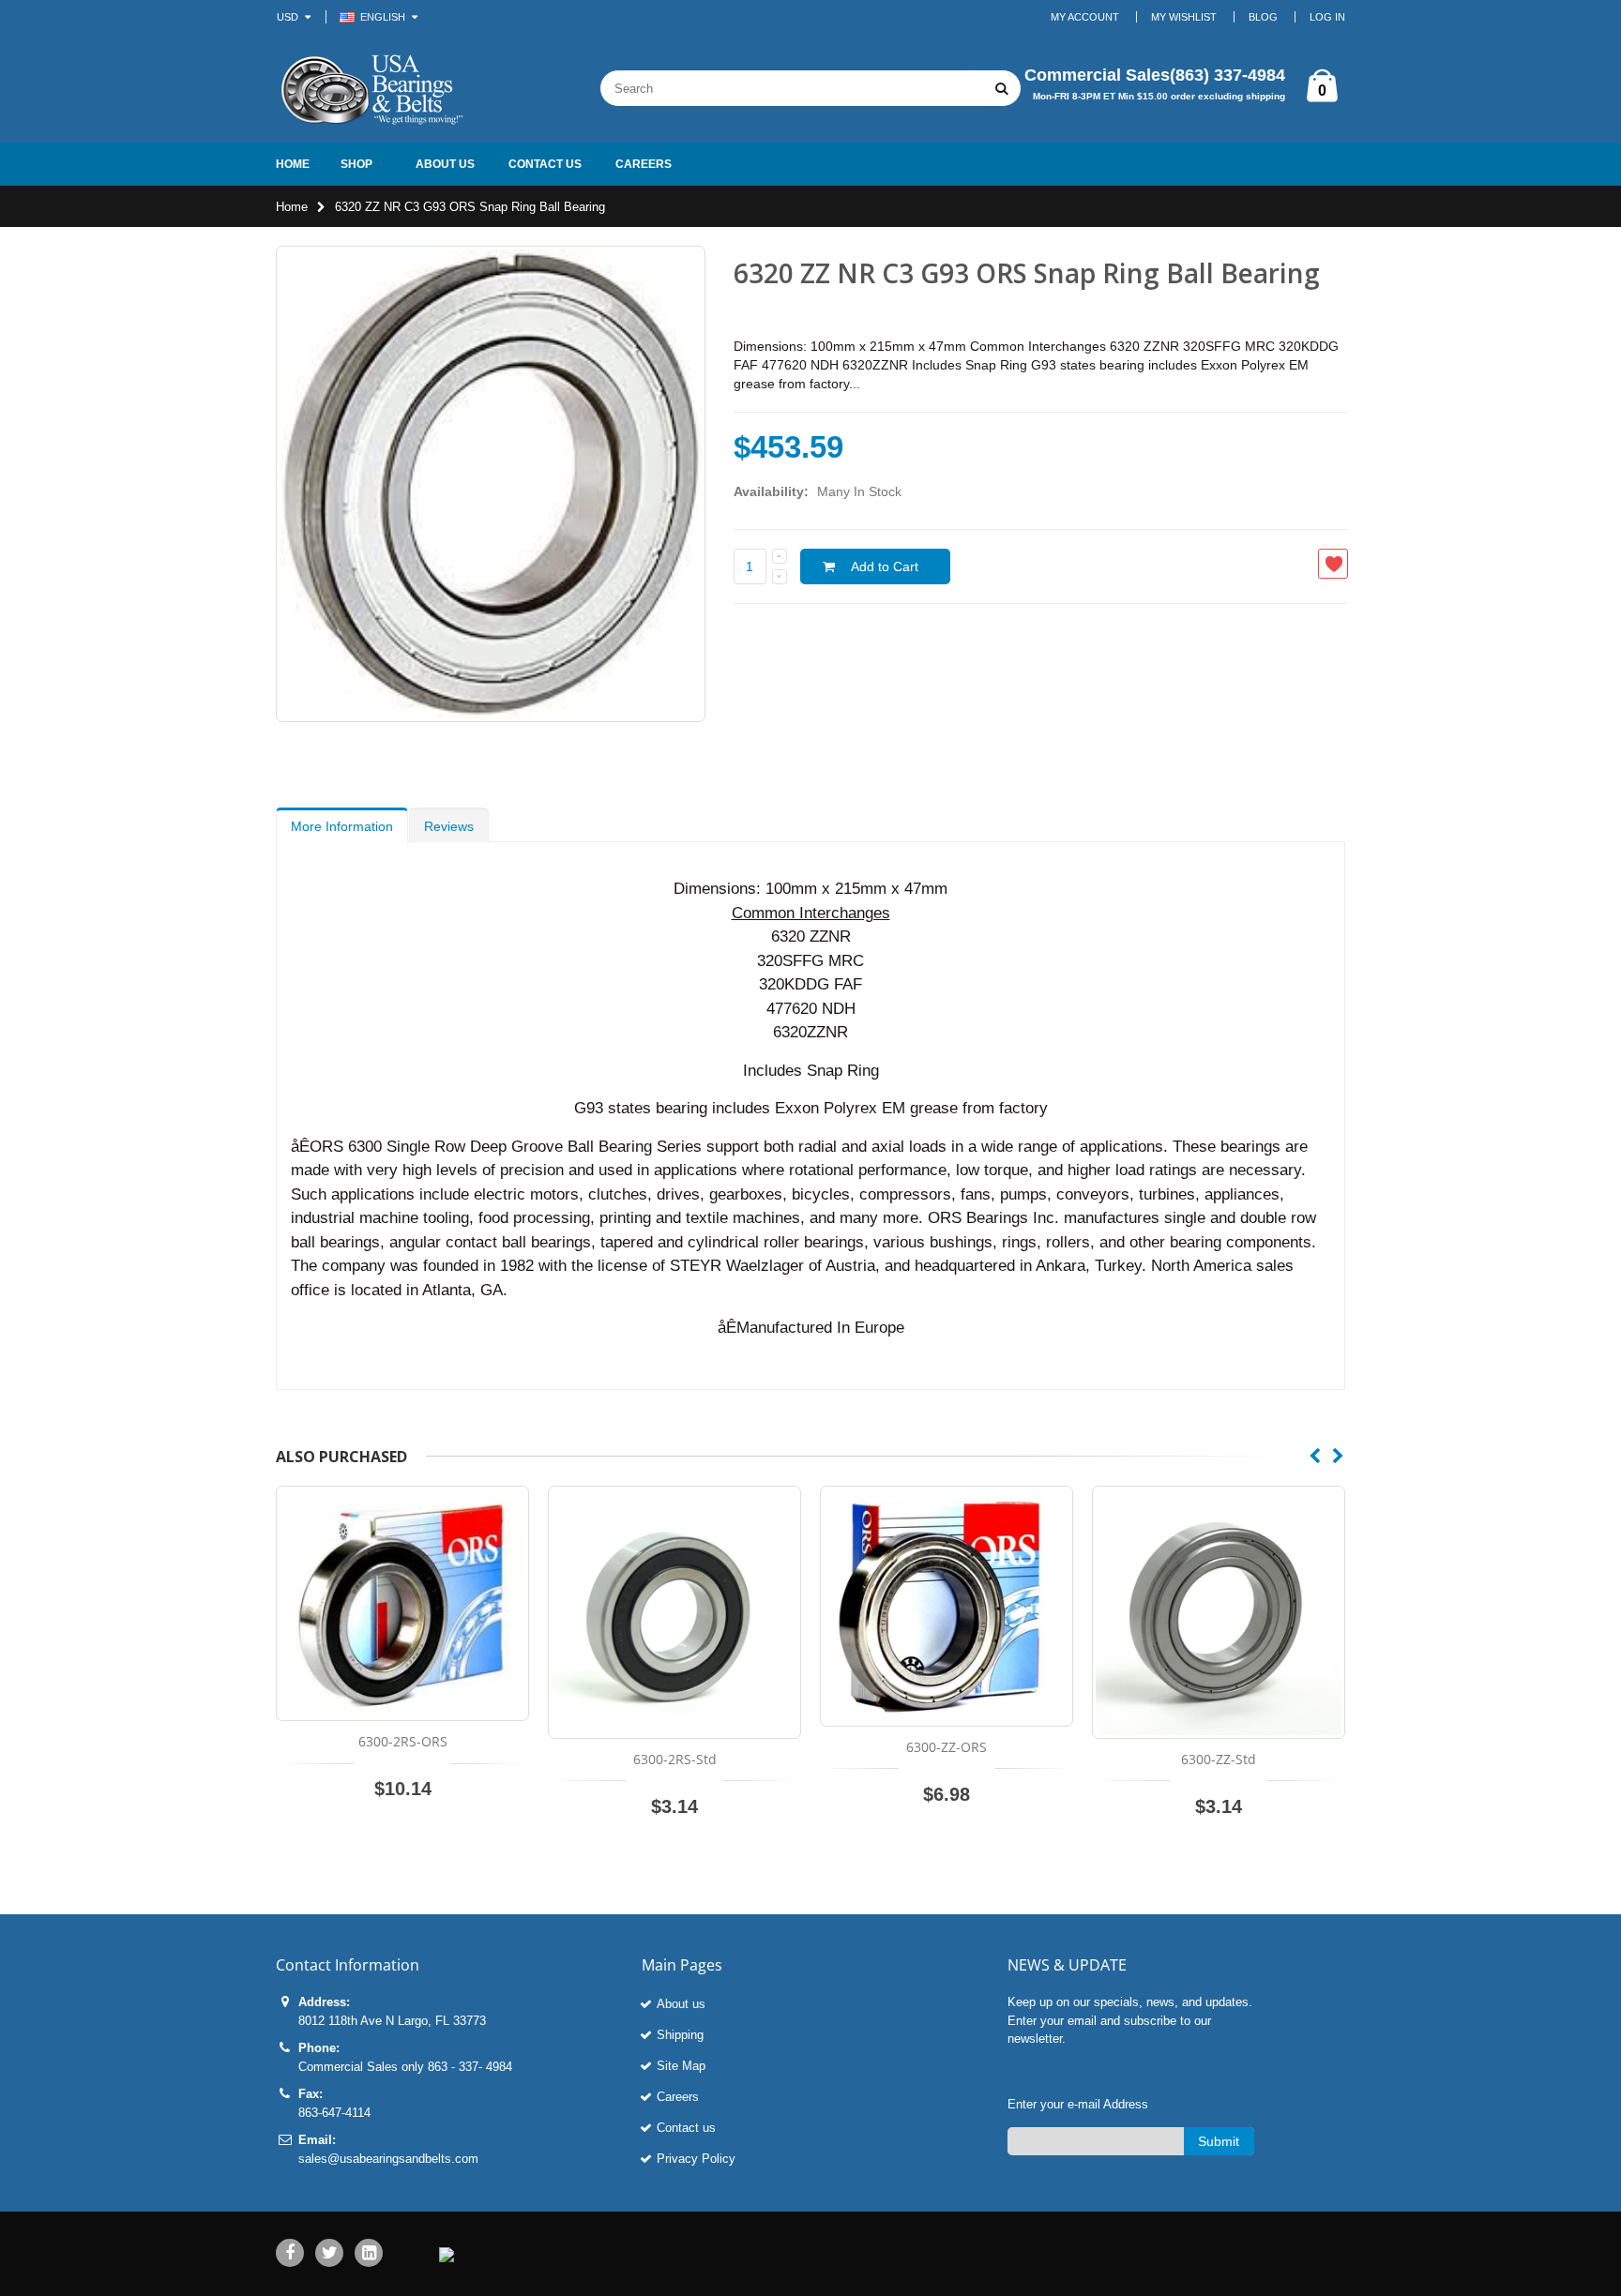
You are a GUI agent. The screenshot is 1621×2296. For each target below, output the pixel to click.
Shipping (680, 2035)
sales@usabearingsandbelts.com (388, 2159)
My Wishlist (1184, 17)
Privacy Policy (696, 2159)
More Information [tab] (342, 826)
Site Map (681, 2066)
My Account (1085, 17)
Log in (1327, 17)
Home (292, 207)
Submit (1219, 2141)
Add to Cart (885, 566)
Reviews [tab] (449, 826)
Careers (678, 2097)
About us (681, 2004)
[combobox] (782, 88)
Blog (1263, 17)
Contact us (686, 2128)
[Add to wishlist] (1333, 564)
